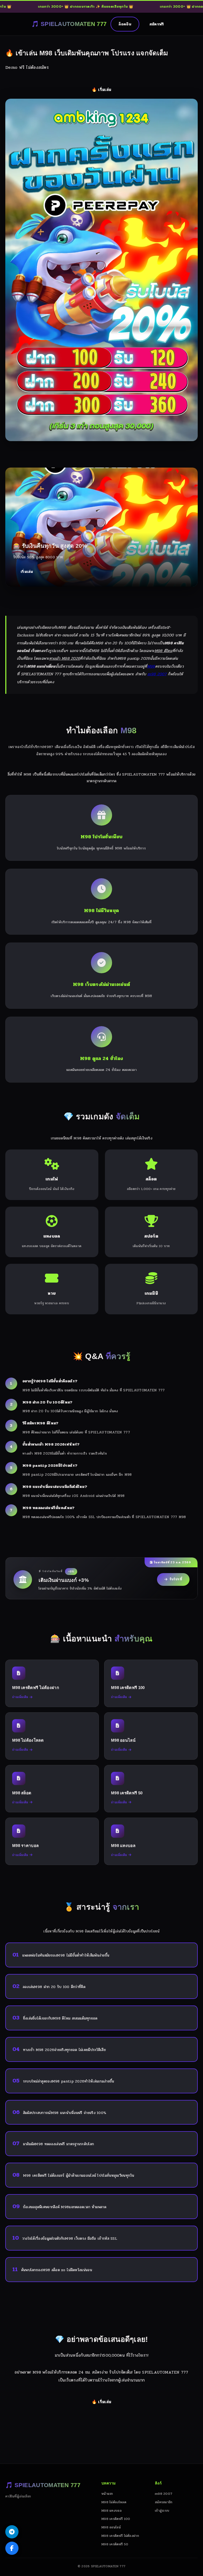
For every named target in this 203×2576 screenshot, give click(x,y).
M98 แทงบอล (112, 2511)
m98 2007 (157, 674)
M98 (151, 666)
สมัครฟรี (157, 24)
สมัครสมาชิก (164, 2502)
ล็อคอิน (125, 24)
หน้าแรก (107, 2494)
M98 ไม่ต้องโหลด (114, 2502)
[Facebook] (12, 2548)
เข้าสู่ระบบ (162, 2511)
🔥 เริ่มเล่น (101, 90)
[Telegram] (12, 2532)
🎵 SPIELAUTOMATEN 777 (69, 24)
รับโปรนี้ (176, 1579)
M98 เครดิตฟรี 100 (116, 2519)
